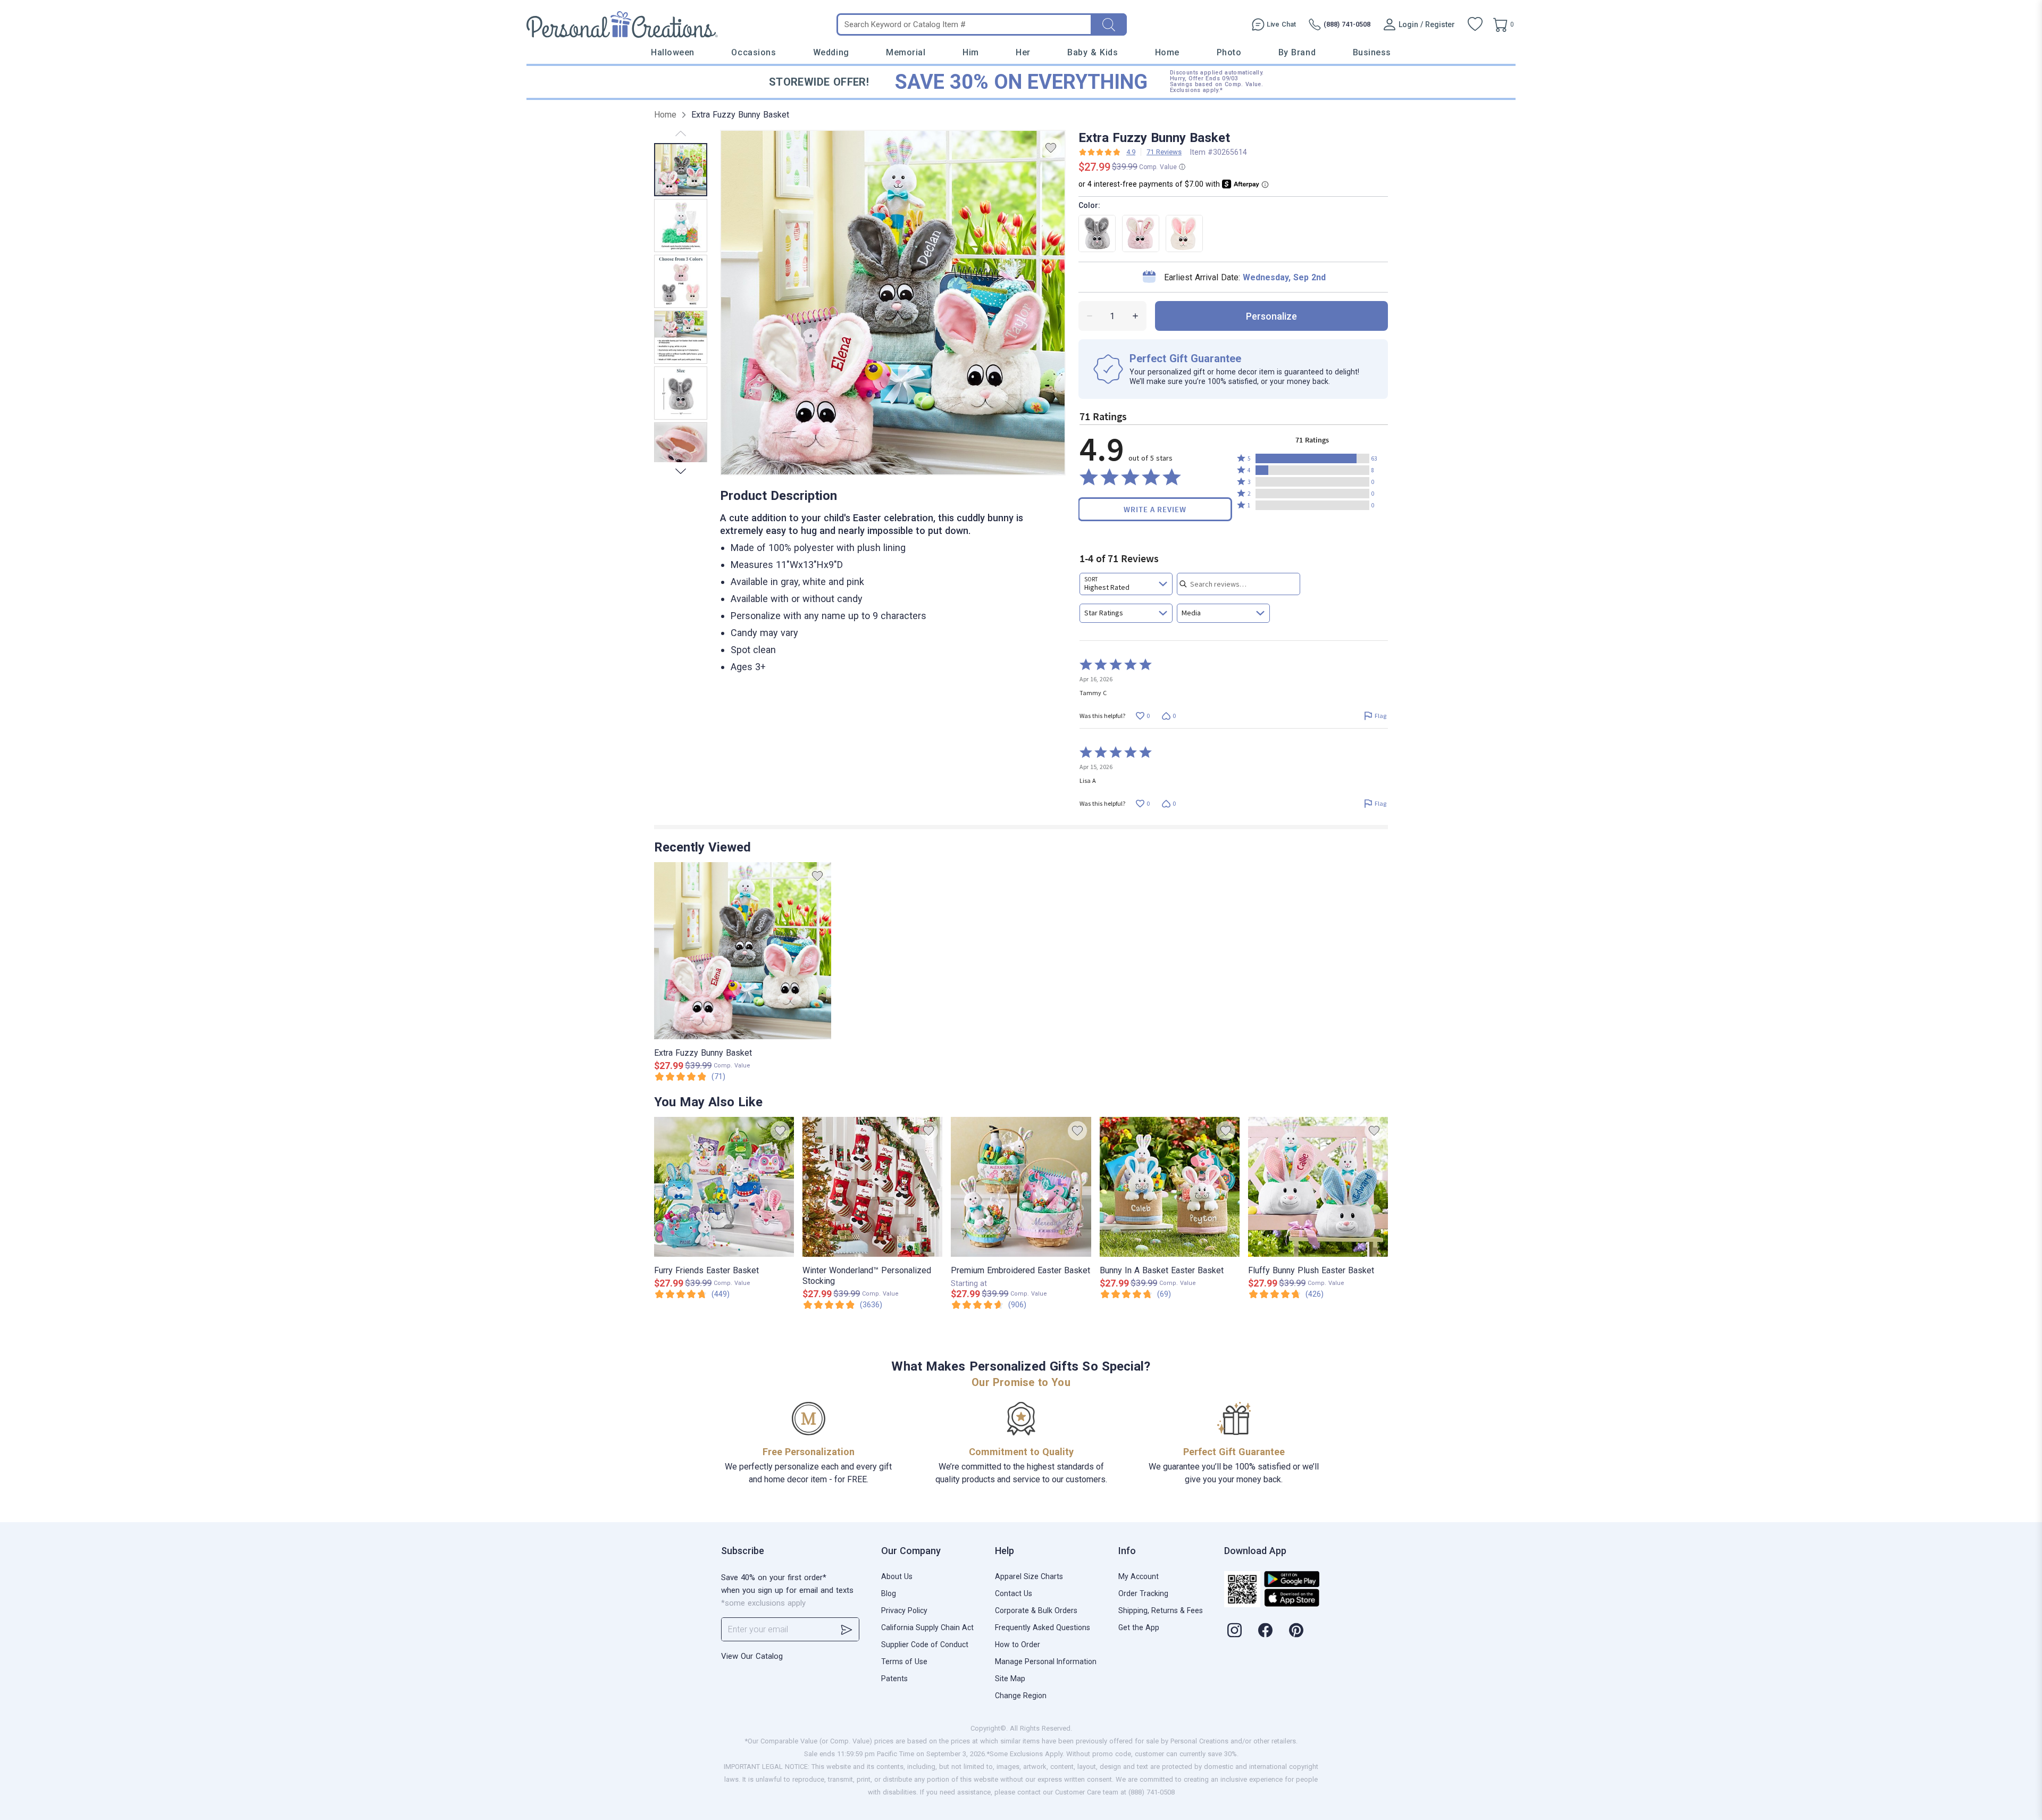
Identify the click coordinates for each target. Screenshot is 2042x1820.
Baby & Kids (1093, 52)
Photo (1229, 52)
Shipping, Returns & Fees (1161, 1610)
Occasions (754, 52)
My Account (1139, 1576)
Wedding (831, 52)
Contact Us (1014, 1593)
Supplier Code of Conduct (925, 1644)
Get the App (1139, 1627)
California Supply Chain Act (927, 1627)
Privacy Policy (904, 1610)
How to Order (1018, 1644)
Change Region (1021, 1696)
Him (971, 52)
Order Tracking (1143, 1593)
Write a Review (1155, 509)
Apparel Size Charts (1029, 1576)
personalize (1271, 316)
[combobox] (1126, 584)
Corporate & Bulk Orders (1036, 1610)
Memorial (906, 52)
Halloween (673, 52)
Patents (894, 1679)
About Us (897, 1576)
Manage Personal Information (1046, 1662)
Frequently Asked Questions (1043, 1627)
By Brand (1297, 52)
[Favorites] (1475, 24)
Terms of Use (904, 1662)
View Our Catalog (752, 1656)
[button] (1312, 458)
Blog (889, 1593)
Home (1167, 52)
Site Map (1010, 1679)
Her (1023, 52)
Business (1372, 52)
